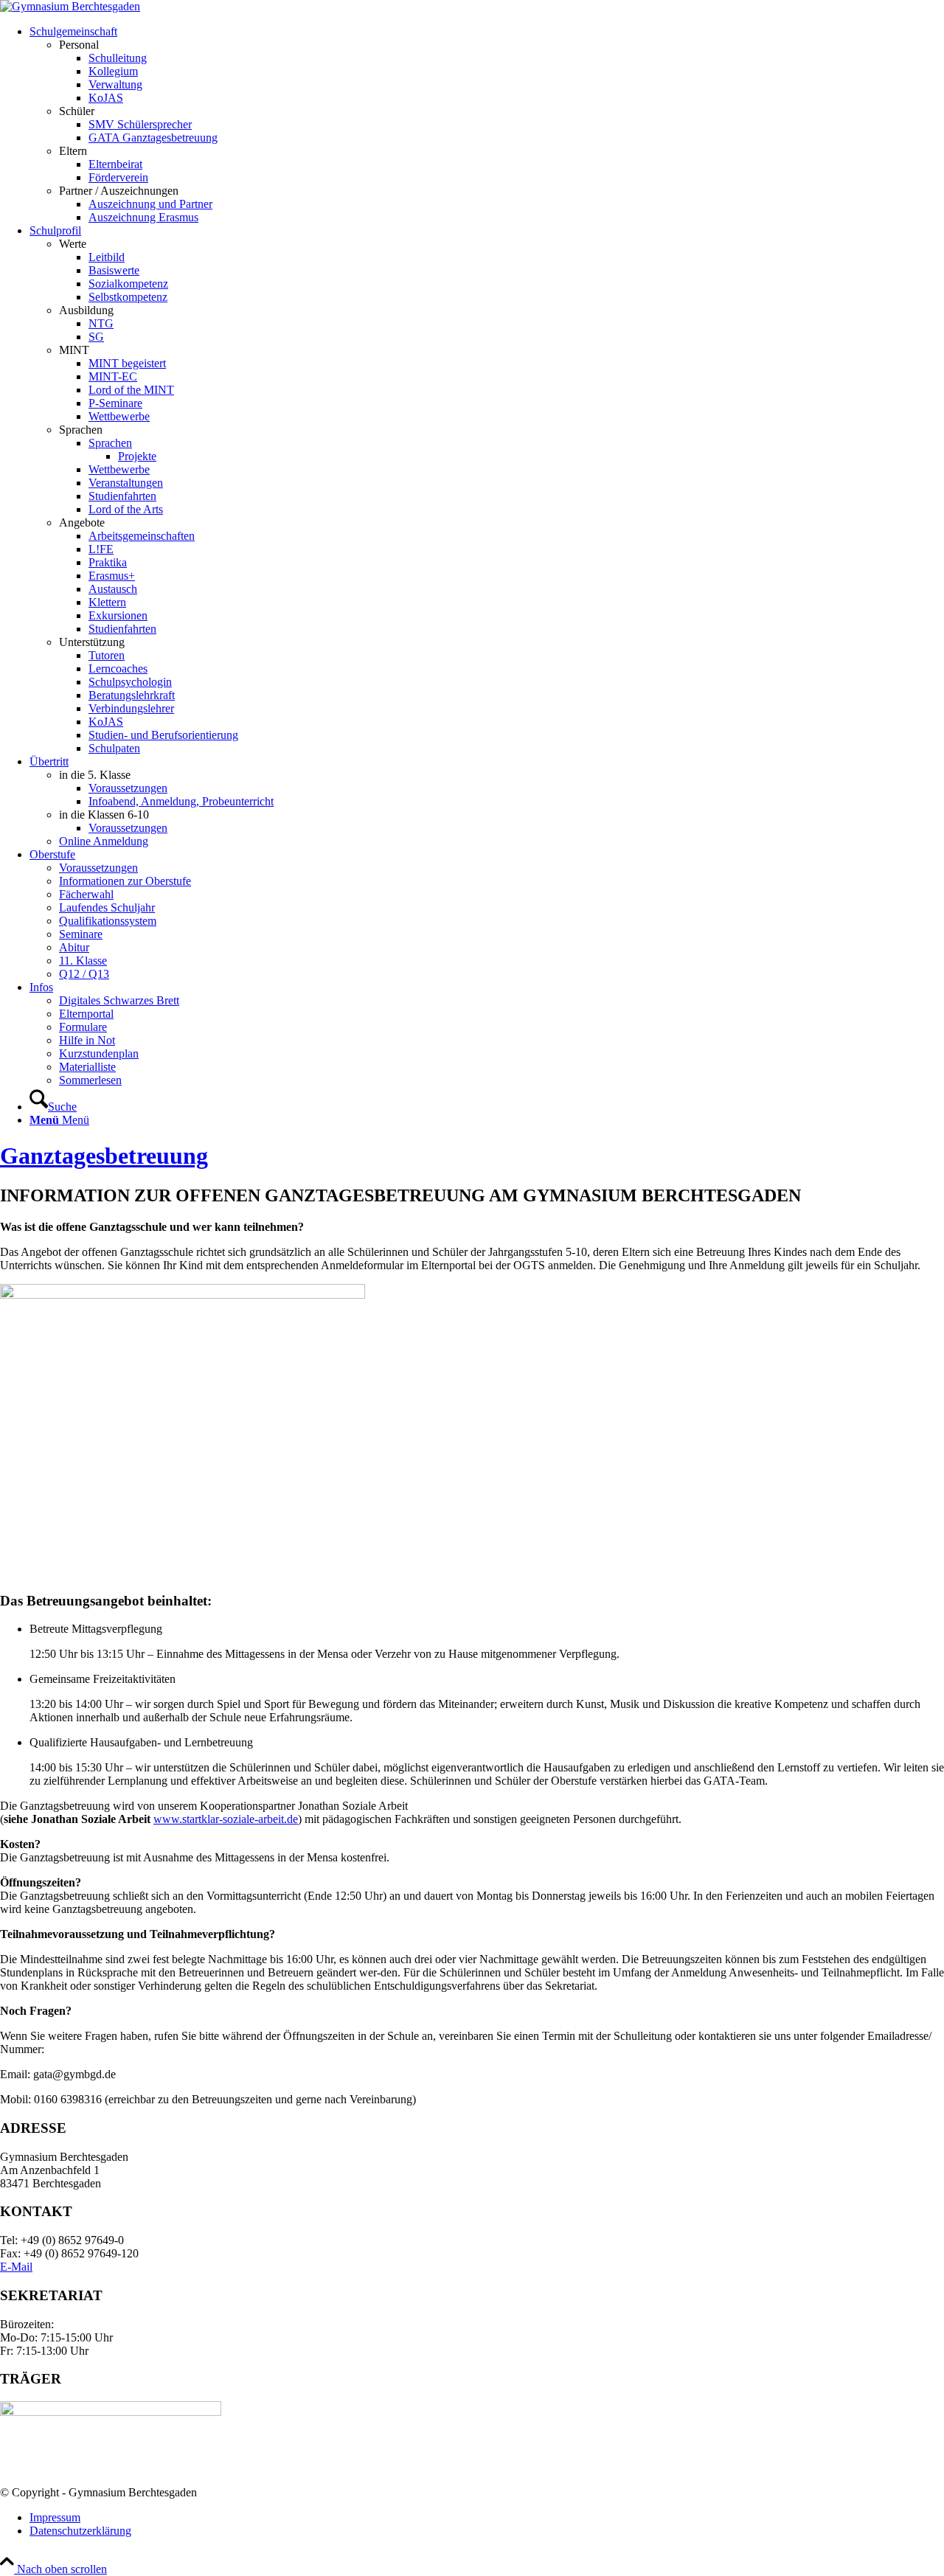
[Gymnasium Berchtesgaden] (70, 6)
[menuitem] (487, 125)
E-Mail (16, 2267)
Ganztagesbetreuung (104, 1156)
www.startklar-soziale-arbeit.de (226, 1819)
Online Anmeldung (104, 841)
